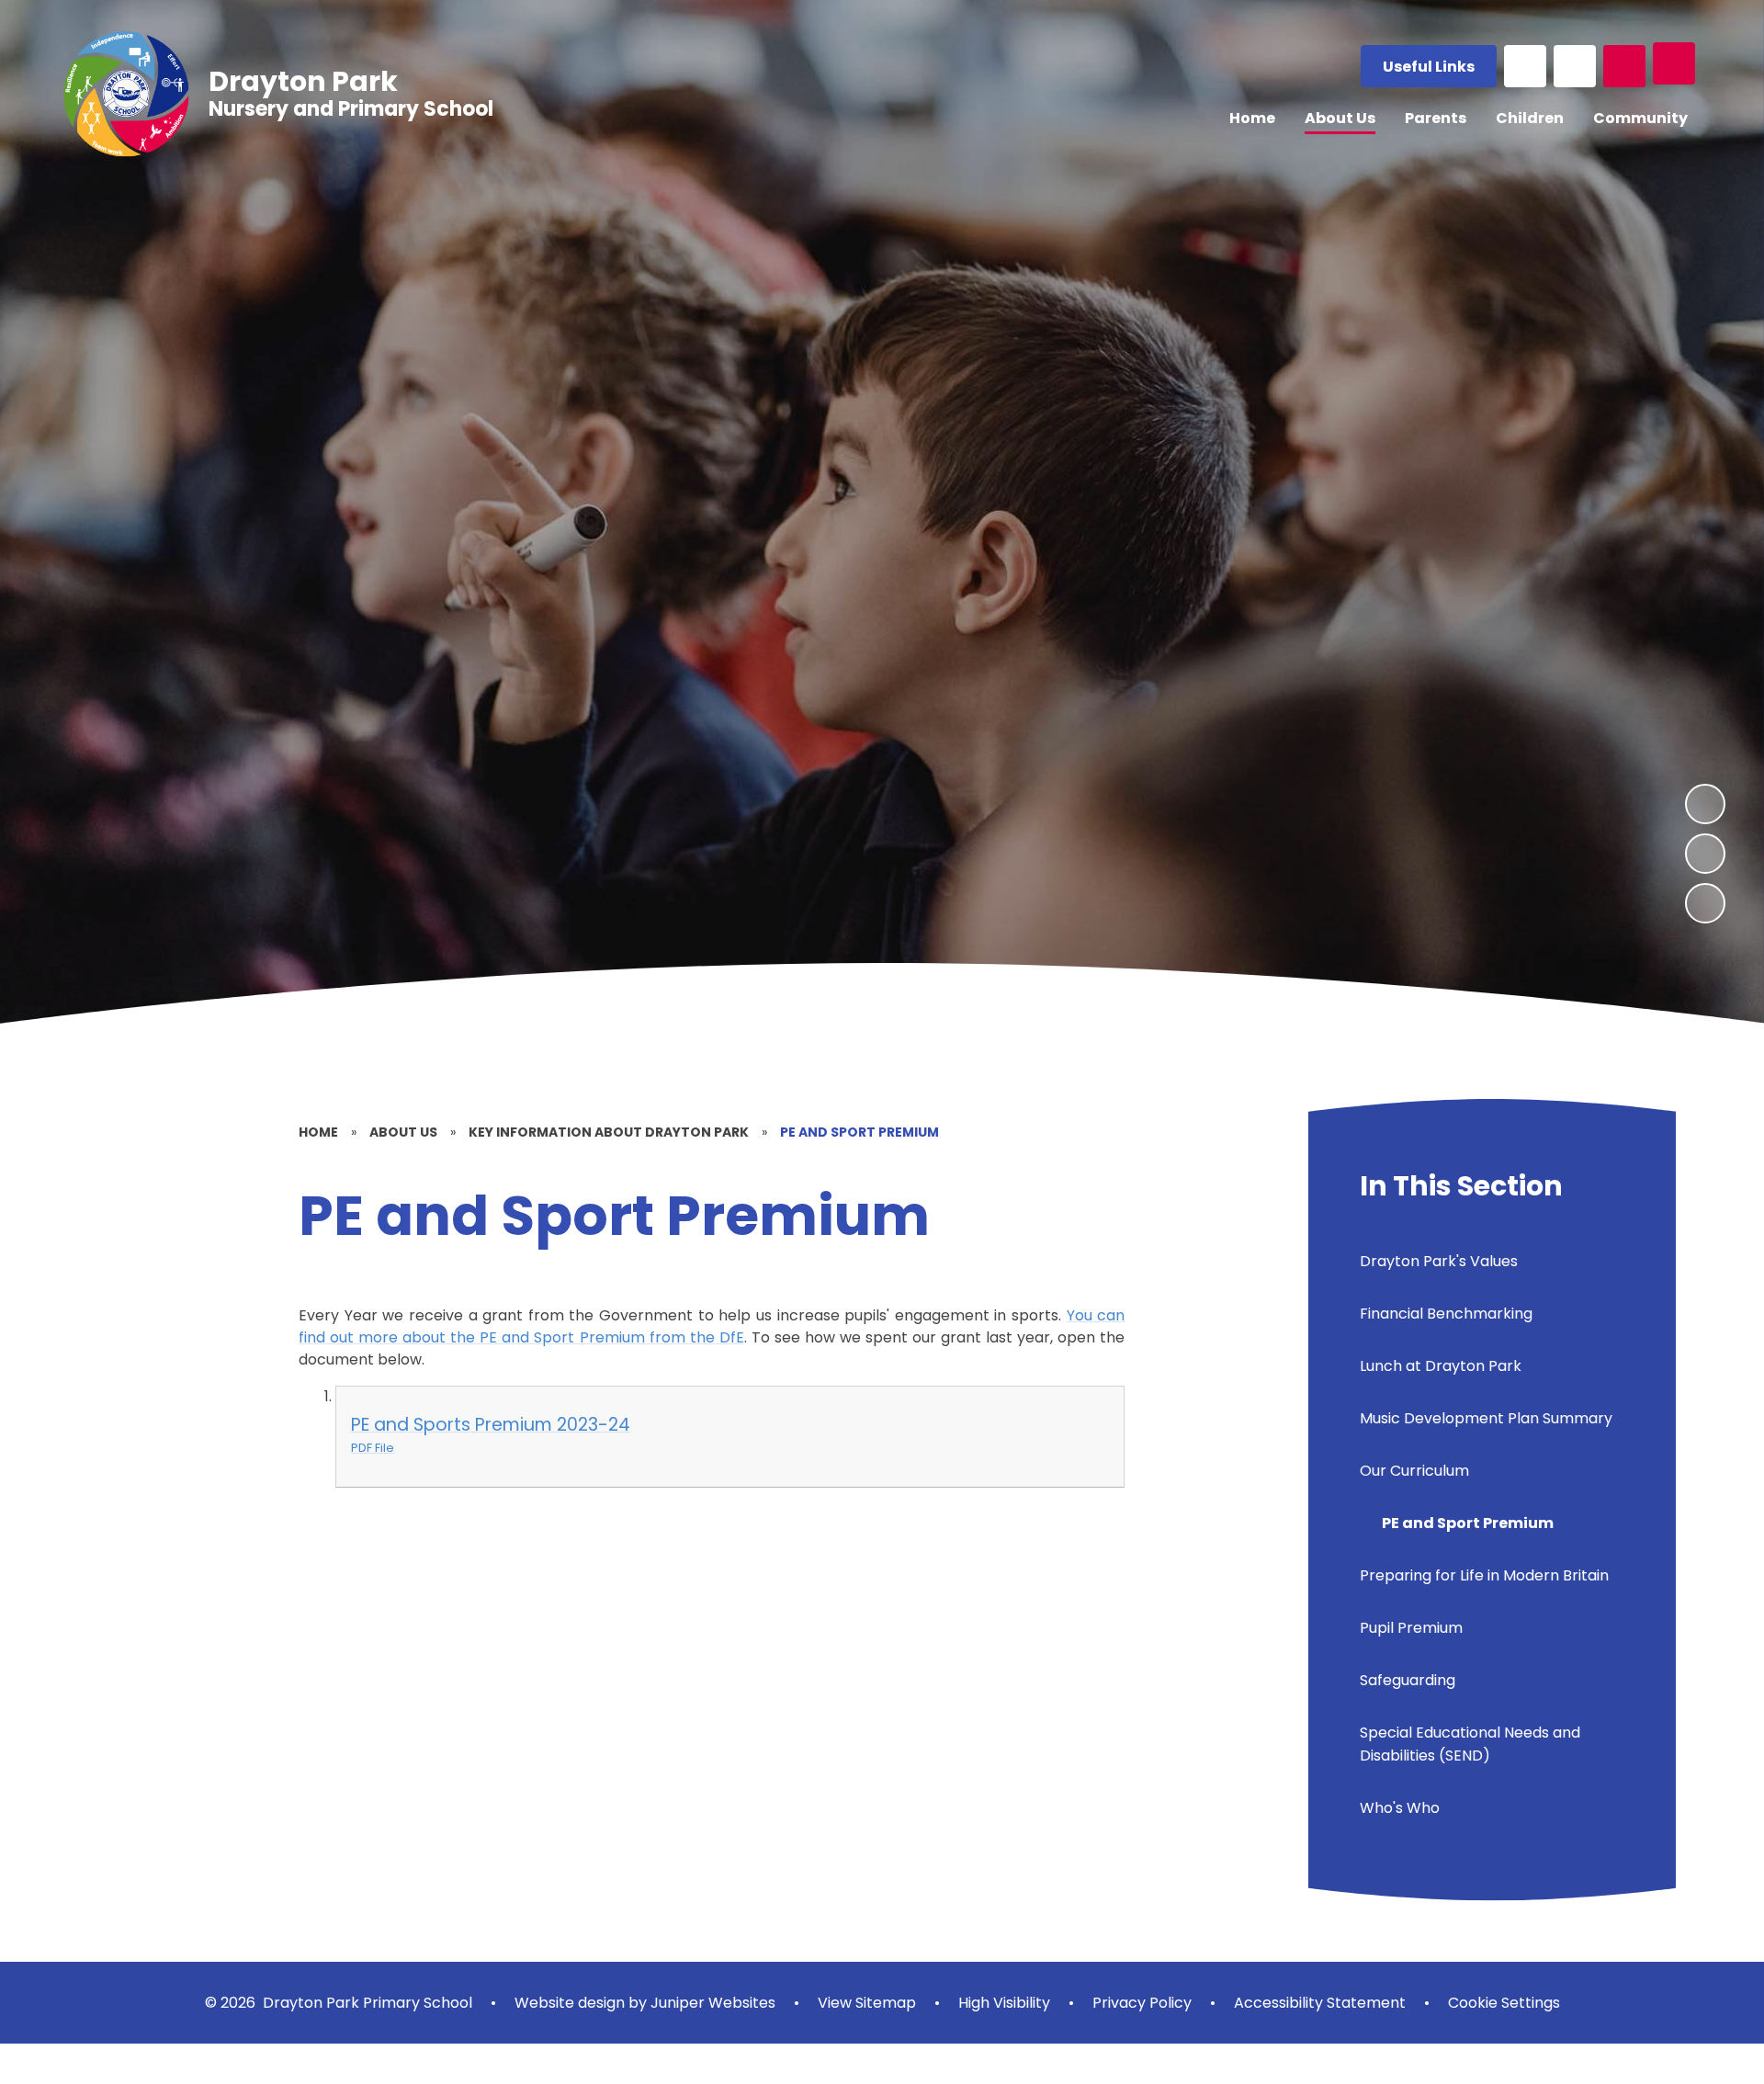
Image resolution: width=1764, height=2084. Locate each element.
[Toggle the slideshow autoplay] (1705, 903)
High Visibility (1004, 2003)
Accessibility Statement (1320, 2003)
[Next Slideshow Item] (1705, 804)
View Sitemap (867, 2003)
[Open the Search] (1624, 66)
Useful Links (1429, 67)
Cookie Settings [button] (1504, 2003)
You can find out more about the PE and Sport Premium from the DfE (712, 1326)
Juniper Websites (711, 2003)
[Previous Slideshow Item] (1705, 854)
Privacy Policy (1142, 2003)
